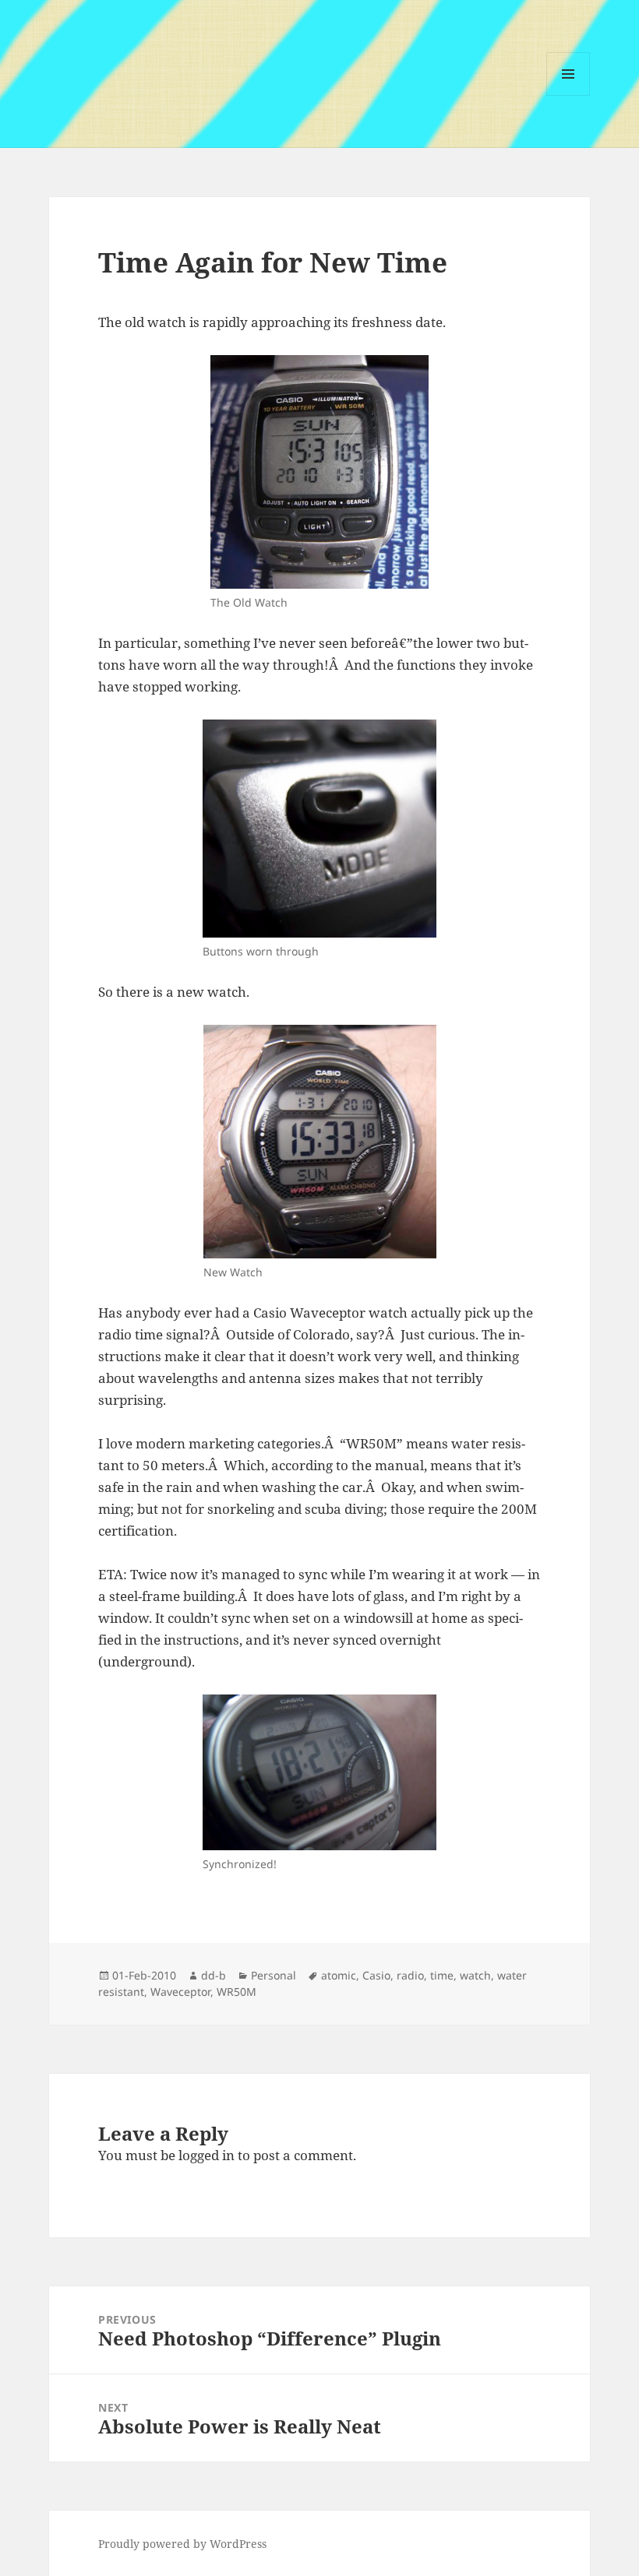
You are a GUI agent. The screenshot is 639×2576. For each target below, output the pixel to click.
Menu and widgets (568, 95)
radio (410, 1975)
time (442, 1975)
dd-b (214, 1975)
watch (475, 1975)
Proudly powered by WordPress (182, 2544)
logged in (207, 2155)
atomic (339, 1975)
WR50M (237, 1992)
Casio (376, 1975)
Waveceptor (180, 1992)
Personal (274, 1975)
